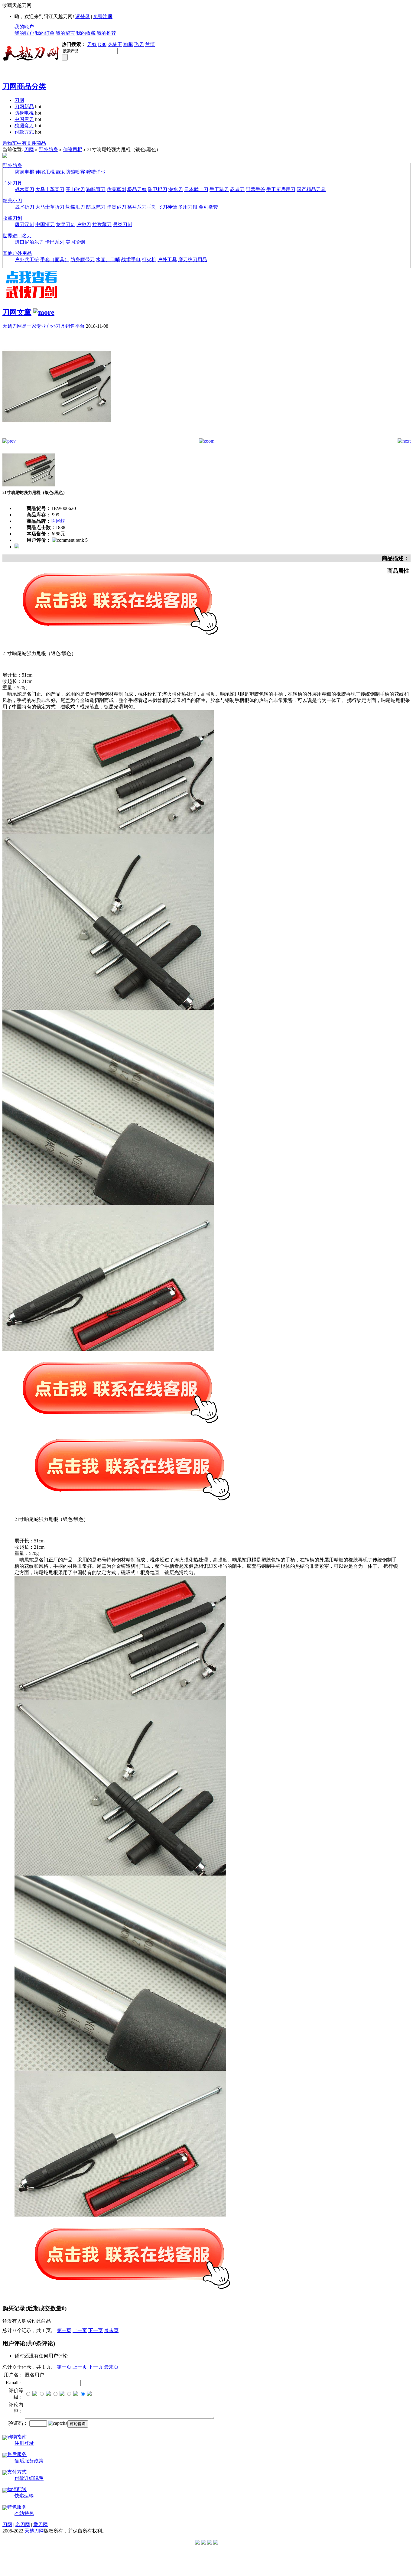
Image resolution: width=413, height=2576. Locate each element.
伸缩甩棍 (73, 149)
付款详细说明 (29, 2478)
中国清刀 (45, 224)
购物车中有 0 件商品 (24, 143)
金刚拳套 (208, 207)
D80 (102, 44)
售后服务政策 (29, 2461)
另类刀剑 (122, 224)
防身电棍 (24, 113)
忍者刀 (237, 189)
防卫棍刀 (158, 189)
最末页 (111, 2330)
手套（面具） (55, 260)
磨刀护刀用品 (193, 260)
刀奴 (92, 44)
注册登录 (24, 2443)
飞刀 (139, 44)
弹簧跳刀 (116, 207)
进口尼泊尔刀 (29, 242)
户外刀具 (12, 183)
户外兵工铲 (27, 260)
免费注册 (103, 16)
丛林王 (115, 44)
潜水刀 (176, 189)
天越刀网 (34, 2531)
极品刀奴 (137, 189)
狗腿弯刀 (24, 126)
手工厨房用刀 (281, 189)
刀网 (19, 100)
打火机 (149, 260)
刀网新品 (24, 107)
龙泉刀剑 (66, 224)
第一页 (64, 2330)
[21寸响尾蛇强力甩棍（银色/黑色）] (57, 437)
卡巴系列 (55, 242)
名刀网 (23, 2524)
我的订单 (45, 33)
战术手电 (131, 260)
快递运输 (24, 2496)
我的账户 (24, 27)
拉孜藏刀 (102, 224)
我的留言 (65, 33)
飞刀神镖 (167, 207)
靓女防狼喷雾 (70, 172)
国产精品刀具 (311, 189)
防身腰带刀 (83, 260)
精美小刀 (12, 201)
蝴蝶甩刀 (75, 207)
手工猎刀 (219, 189)
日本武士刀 (196, 189)
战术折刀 (24, 207)
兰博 (150, 44)
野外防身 (48, 149)
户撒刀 (84, 224)
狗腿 (128, 44)
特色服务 (17, 2507)
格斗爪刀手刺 (142, 207)
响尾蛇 (58, 521)
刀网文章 (17, 312)
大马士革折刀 (50, 207)
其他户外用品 (17, 253)
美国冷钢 (75, 242)
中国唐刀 (24, 119)
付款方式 (24, 132)
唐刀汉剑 (24, 224)
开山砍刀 (75, 189)
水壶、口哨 (108, 260)
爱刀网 (41, 2524)
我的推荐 (106, 33)
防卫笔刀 (96, 207)
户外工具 (167, 260)
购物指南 (17, 2437)
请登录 (83, 16)
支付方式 (17, 2472)
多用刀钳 (188, 207)
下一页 (96, 2330)
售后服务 (17, 2454)
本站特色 (24, 2513)
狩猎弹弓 (96, 172)
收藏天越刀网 (17, 5)
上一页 (80, 2330)
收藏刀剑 (12, 218)
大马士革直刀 (50, 189)
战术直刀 (24, 189)
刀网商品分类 (24, 86)
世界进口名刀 (17, 236)
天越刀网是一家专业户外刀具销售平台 (44, 326)
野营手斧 (255, 189)
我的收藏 (86, 33)
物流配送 (17, 2489)
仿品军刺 (116, 189)
